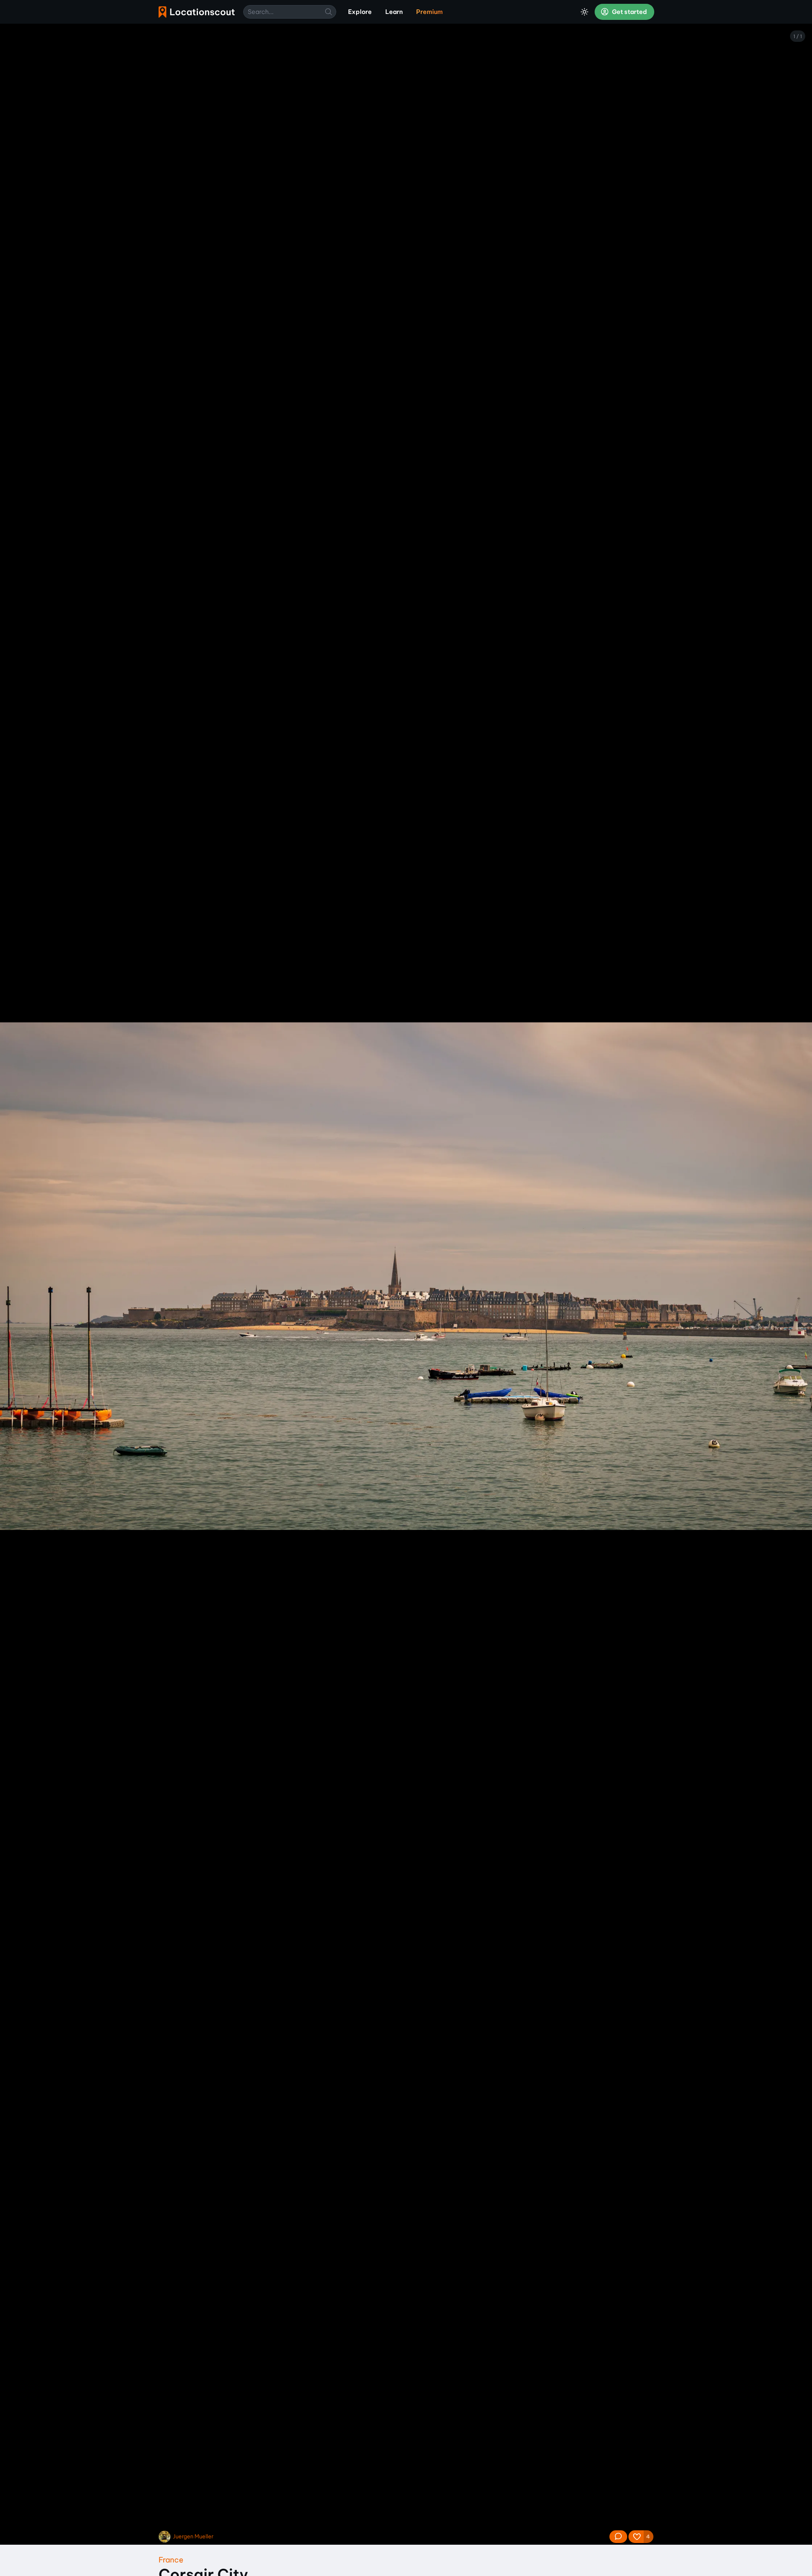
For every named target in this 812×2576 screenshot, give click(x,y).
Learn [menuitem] (394, 12)
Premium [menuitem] (429, 12)
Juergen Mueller (193, 2536)
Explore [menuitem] (360, 12)
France (171, 2560)
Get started (629, 12)
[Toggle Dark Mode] (584, 12)
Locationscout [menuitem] (197, 12)
